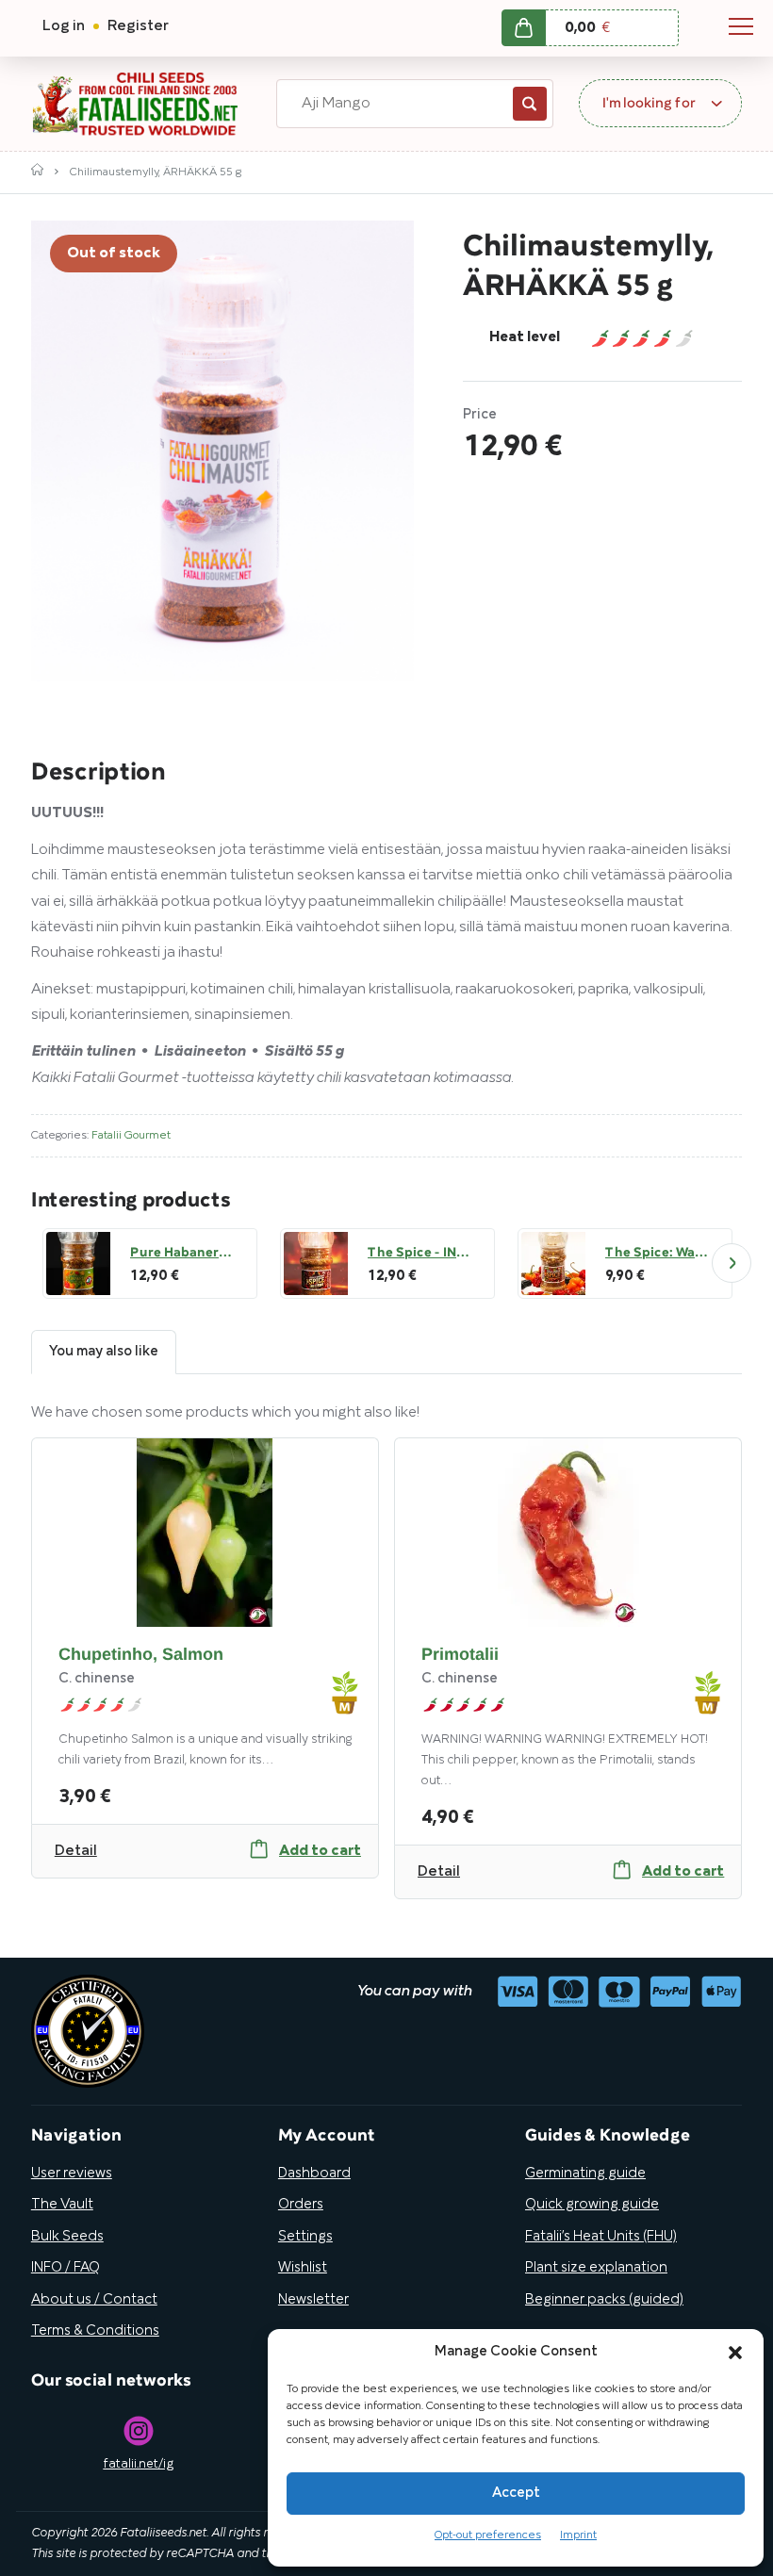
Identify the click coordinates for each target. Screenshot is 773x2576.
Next (732, 1263)
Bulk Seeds (67, 2237)
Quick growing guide (592, 2205)
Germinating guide (585, 2174)
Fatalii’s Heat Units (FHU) (601, 2237)
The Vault (62, 2205)
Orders (301, 2205)
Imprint (578, 2535)
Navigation (741, 26)
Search (530, 104)
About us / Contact (94, 2300)
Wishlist (303, 2268)
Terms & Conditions (95, 2331)
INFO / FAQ (66, 2268)
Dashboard (314, 2174)
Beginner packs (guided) (604, 2300)
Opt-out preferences (488, 2535)
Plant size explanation (596, 2268)
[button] (735, 2353)
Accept (516, 2493)
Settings (305, 2237)
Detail (76, 1851)
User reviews (72, 2174)
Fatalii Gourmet (131, 1135)
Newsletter (313, 2300)
